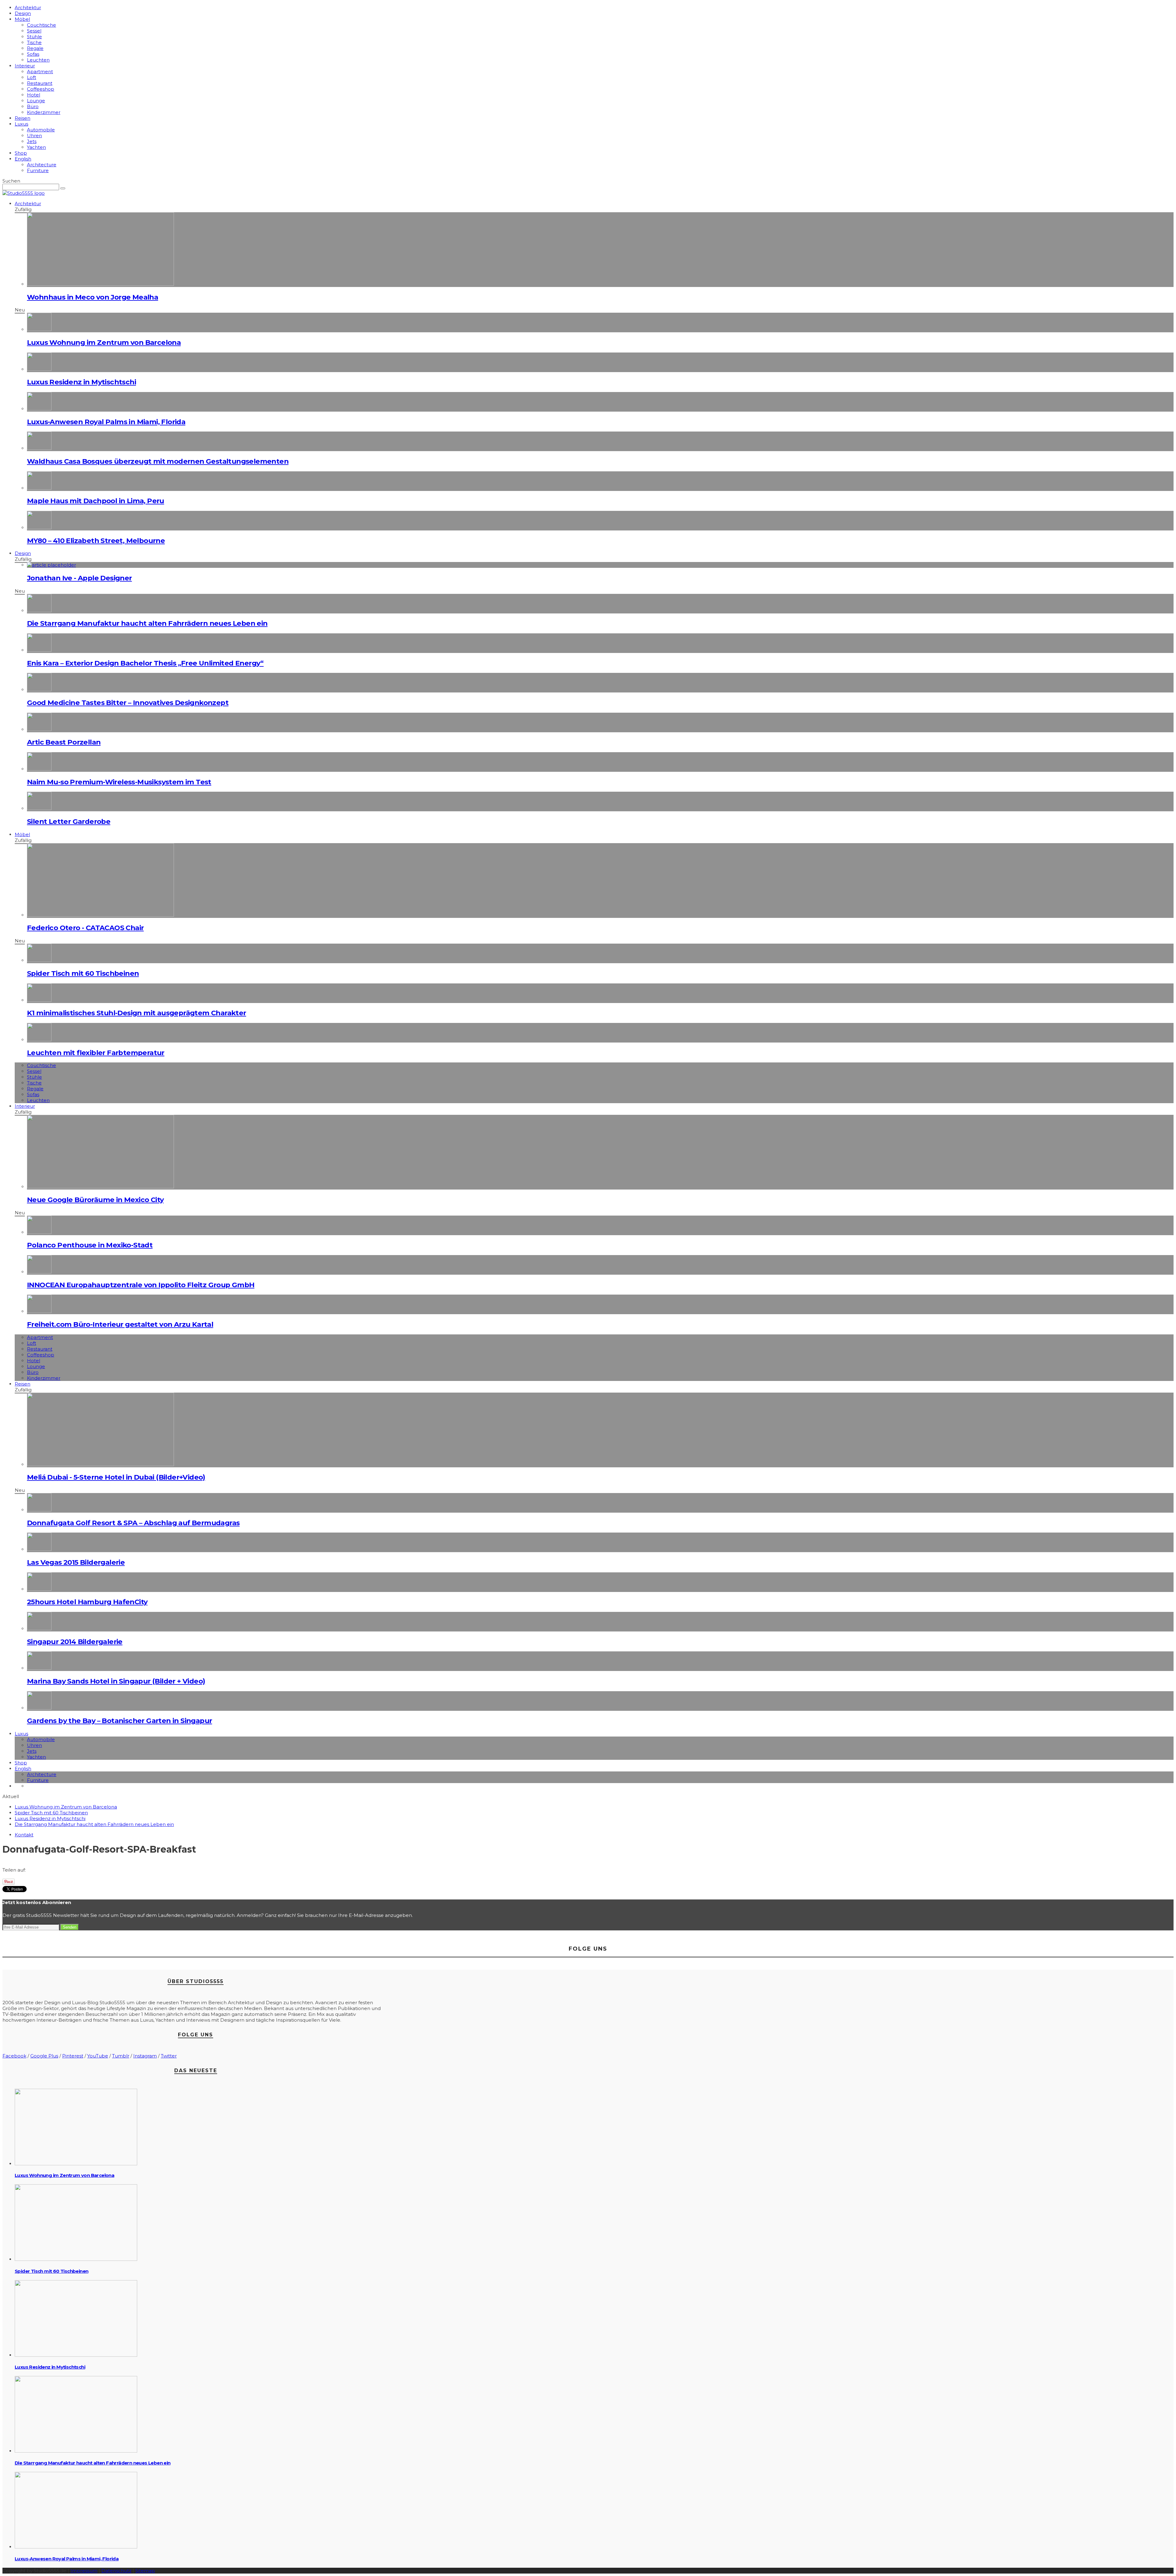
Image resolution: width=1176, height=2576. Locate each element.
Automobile (41, 130)
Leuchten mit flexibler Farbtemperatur (96, 1053)
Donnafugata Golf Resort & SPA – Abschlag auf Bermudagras (133, 1523)
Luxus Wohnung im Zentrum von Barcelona (104, 342)
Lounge (36, 101)
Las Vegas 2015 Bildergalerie (76, 1562)
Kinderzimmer (44, 112)
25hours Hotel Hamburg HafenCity (87, 1602)
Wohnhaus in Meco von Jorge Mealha (92, 297)
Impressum (84, 2571)
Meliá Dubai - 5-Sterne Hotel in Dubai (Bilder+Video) (116, 1477)
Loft (32, 77)
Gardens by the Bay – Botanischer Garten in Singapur (119, 1721)
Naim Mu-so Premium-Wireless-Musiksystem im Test (119, 782)
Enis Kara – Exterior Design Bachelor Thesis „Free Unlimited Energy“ (145, 663)
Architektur (28, 8)
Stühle (34, 37)
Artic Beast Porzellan (64, 742)
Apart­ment (40, 72)
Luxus (21, 124)
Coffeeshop (41, 89)
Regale (35, 48)
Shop (21, 153)
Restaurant (40, 83)
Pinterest (73, 2056)
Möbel (22, 19)
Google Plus (44, 2056)
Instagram (145, 2056)
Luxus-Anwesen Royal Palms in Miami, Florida (106, 422)
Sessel (34, 31)
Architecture (42, 165)
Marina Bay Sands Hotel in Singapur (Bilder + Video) (116, 1681)
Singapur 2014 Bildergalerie (75, 1642)
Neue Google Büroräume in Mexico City (95, 1200)
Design (23, 13)
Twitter (169, 2056)
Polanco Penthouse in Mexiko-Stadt (90, 1245)
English (23, 159)
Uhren (34, 136)
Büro (33, 106)
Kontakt (24, 1835)
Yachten (36, 147)
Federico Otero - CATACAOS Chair (85, 928)
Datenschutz (116, 2571)
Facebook (14, 2056)
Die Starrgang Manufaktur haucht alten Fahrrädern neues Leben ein (147, 623)
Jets (32, 141)
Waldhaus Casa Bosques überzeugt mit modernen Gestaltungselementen (158, 461)
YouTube (98, 2056)
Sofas (33, 54)
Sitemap (145, 2571)
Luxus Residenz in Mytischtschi (81, 382)
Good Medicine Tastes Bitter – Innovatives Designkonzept (128, 703)
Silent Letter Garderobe (69, 821)
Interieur (25, 66)
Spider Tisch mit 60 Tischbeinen (83, 973)
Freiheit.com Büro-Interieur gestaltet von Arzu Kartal (120, 1324)
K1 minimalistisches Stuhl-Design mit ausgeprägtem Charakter (137, 1013)
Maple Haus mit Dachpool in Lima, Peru (96, 501)
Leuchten (38, 60)
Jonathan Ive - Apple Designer (79, 578)
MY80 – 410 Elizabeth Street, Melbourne (96, 541)
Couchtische (41, 25)
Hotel (34, 95)
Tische (34, 42)
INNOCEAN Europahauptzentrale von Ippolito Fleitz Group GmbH (141, 1285)
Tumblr (121, 2056)
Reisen (23, 118)
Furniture (38, 170)
